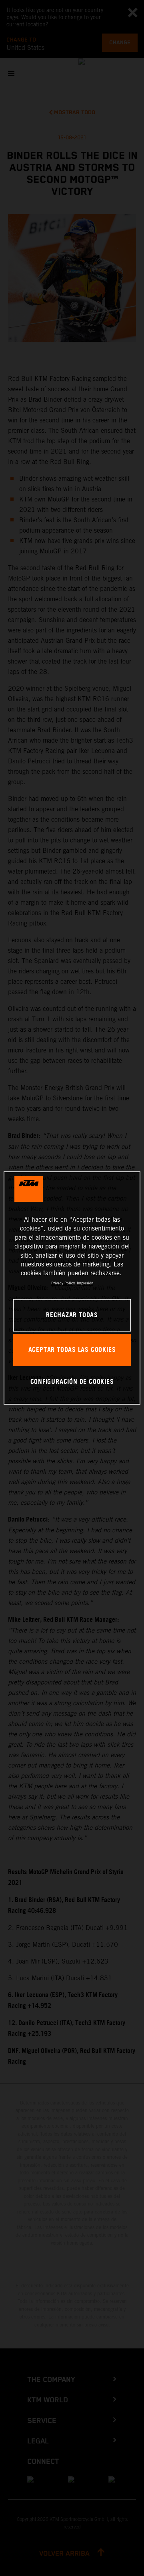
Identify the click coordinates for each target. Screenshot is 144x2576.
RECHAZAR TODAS (72, 1315)
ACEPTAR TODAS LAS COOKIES (72, 1350)
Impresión (85, 1283)
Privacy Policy (63, 1283)
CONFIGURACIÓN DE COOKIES (72, 1382)
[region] (72, 1288)
